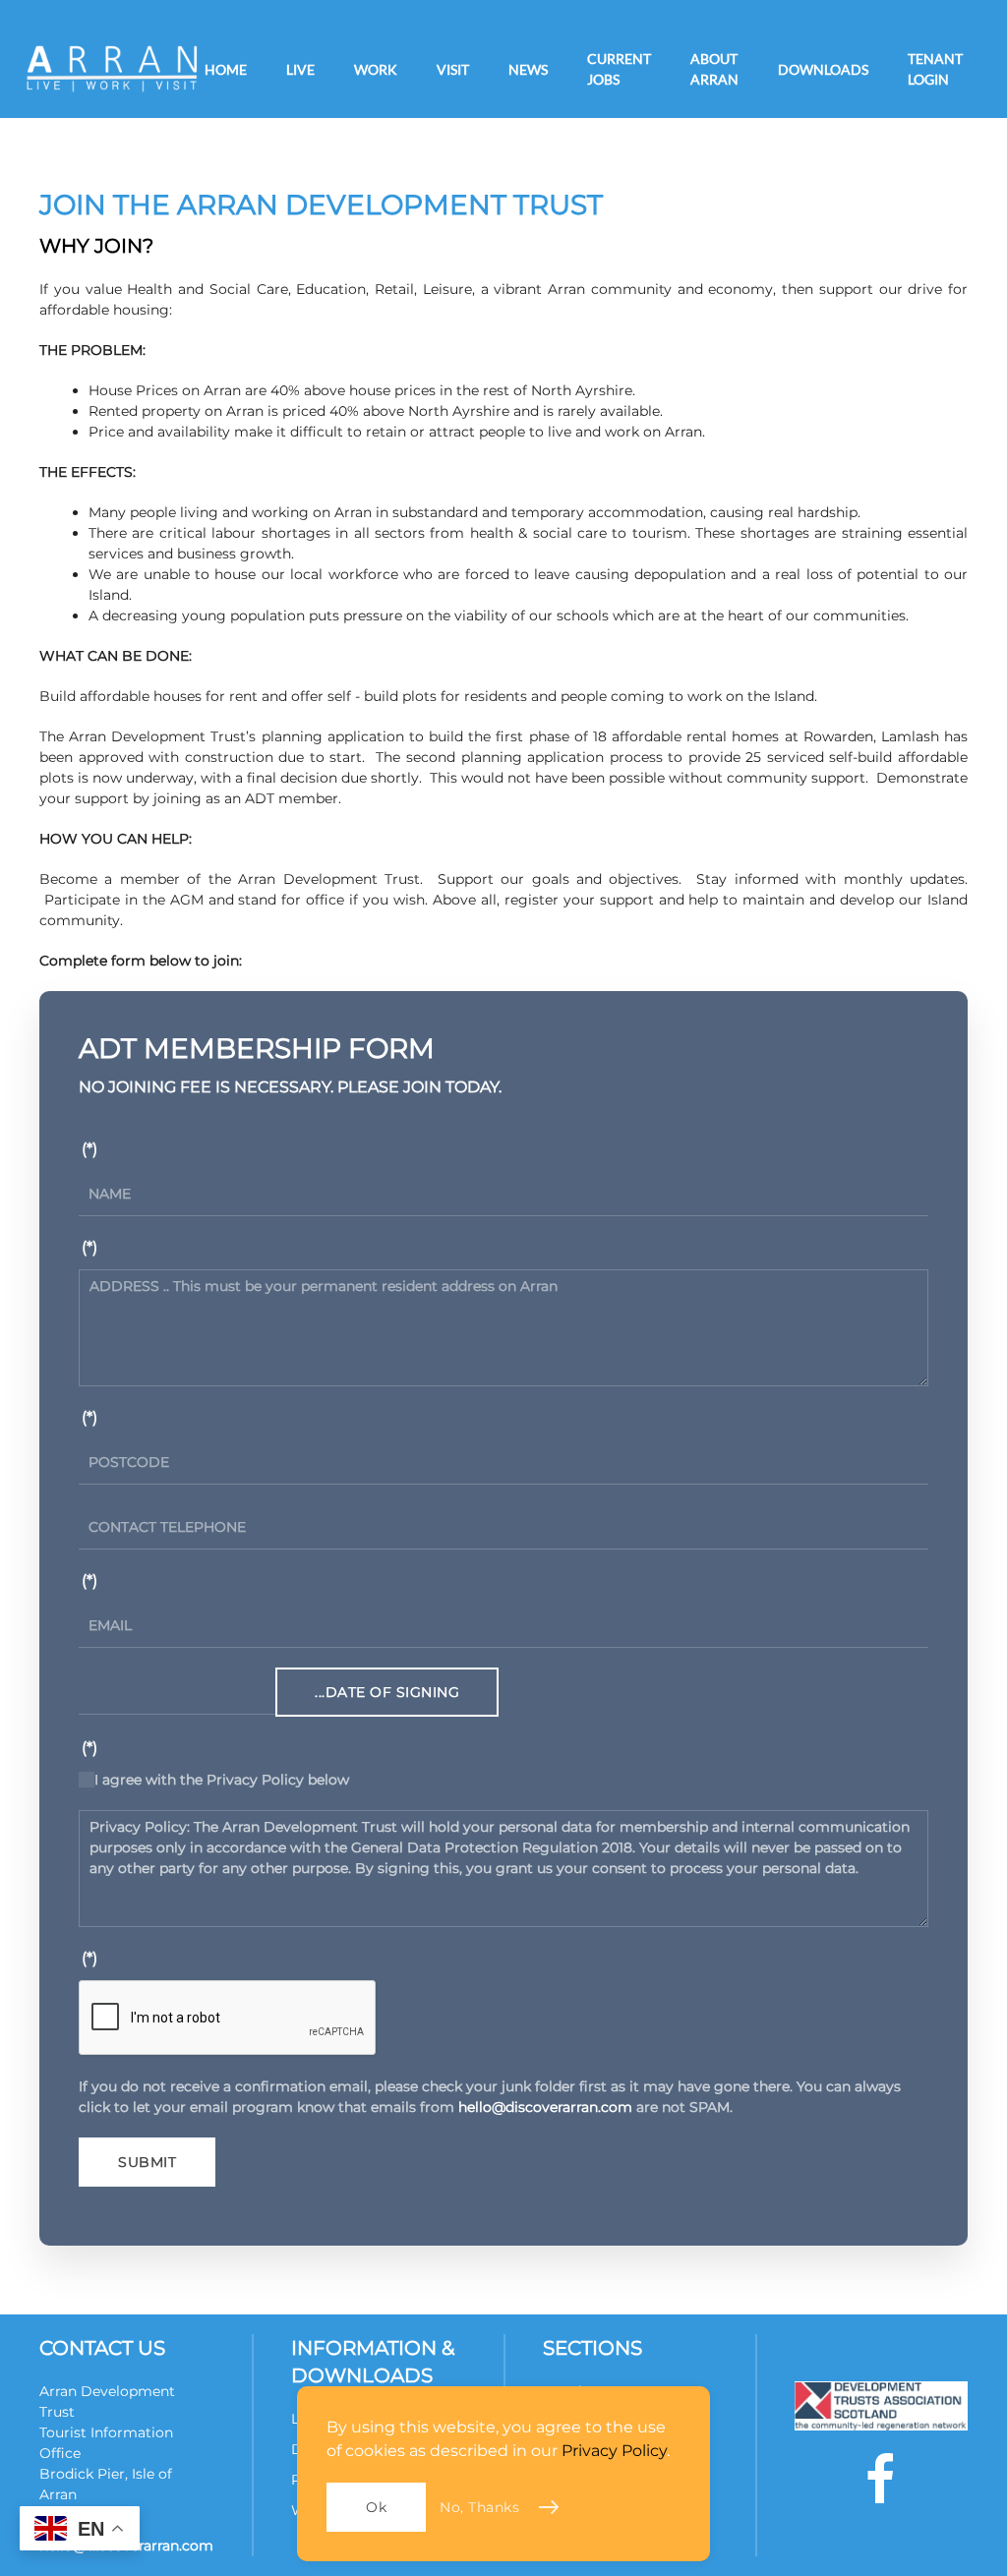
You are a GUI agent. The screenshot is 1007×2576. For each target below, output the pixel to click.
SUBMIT (147, 2162)
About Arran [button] (714, 69)
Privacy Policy (614, 2451)
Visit (453, 69)
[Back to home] (112, 69)
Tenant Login (935, 69)
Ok (376, 2507)
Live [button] (300, 69)
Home (226, 69)
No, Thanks (479, 2507)
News (528, 69)
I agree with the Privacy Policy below (222, 1780)
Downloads (823, 69)
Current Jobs (619, 69)
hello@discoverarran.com (545, 2107)
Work (376, 69)
